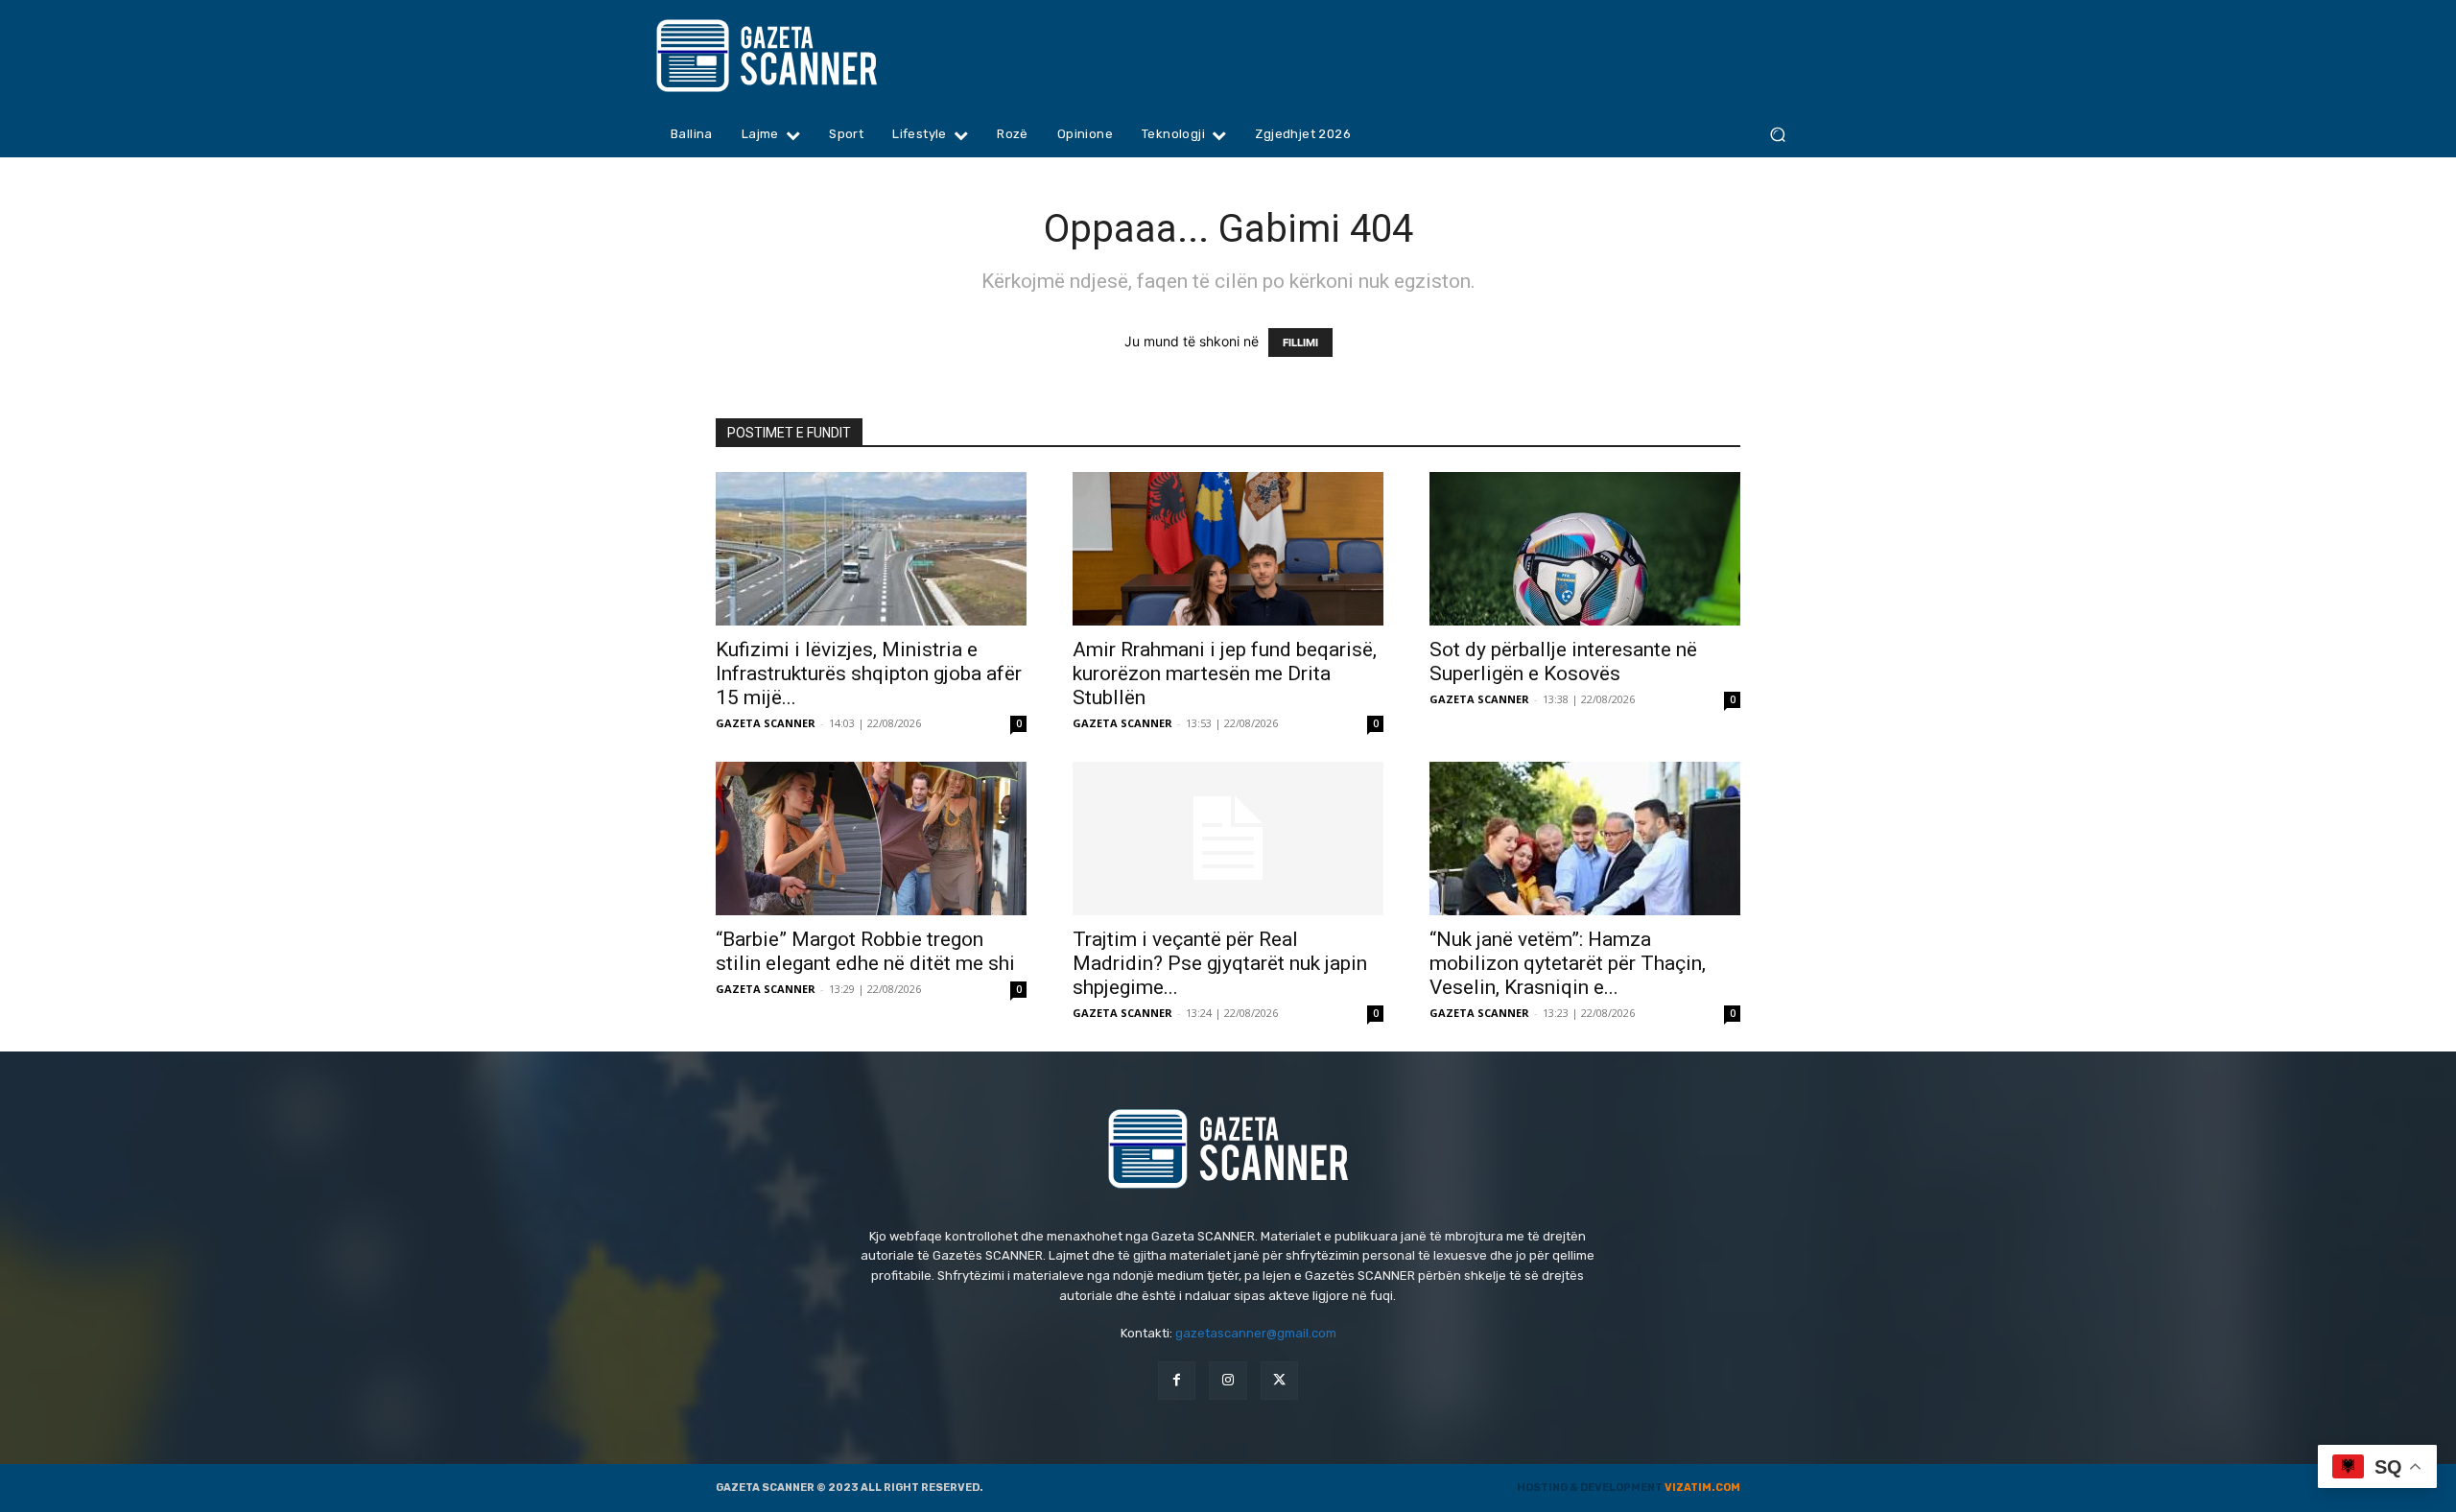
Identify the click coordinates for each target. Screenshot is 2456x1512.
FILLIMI (1300, 343)
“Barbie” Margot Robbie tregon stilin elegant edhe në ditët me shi (865, 951)
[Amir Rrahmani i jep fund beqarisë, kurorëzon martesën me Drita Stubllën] (1228, 549)
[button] (1777, 135)
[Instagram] (1228, 1380)
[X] (1279, 1380)
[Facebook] (1177, 1380)
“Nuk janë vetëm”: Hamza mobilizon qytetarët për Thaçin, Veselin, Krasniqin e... (1568, 963)
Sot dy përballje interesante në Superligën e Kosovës (1563, 661)
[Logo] (803, 56)
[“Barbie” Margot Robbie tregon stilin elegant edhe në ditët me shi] (871, 839)
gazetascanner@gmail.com (1256, 1333)
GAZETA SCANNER (766, 723)
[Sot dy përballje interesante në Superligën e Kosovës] (1585, 549)
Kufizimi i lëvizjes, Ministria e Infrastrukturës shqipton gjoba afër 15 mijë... (869, 673)
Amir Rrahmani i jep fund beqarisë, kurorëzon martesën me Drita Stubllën (1225, 673)
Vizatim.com (1702, 1488)
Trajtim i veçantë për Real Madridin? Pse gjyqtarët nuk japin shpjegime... (1220, 963)
